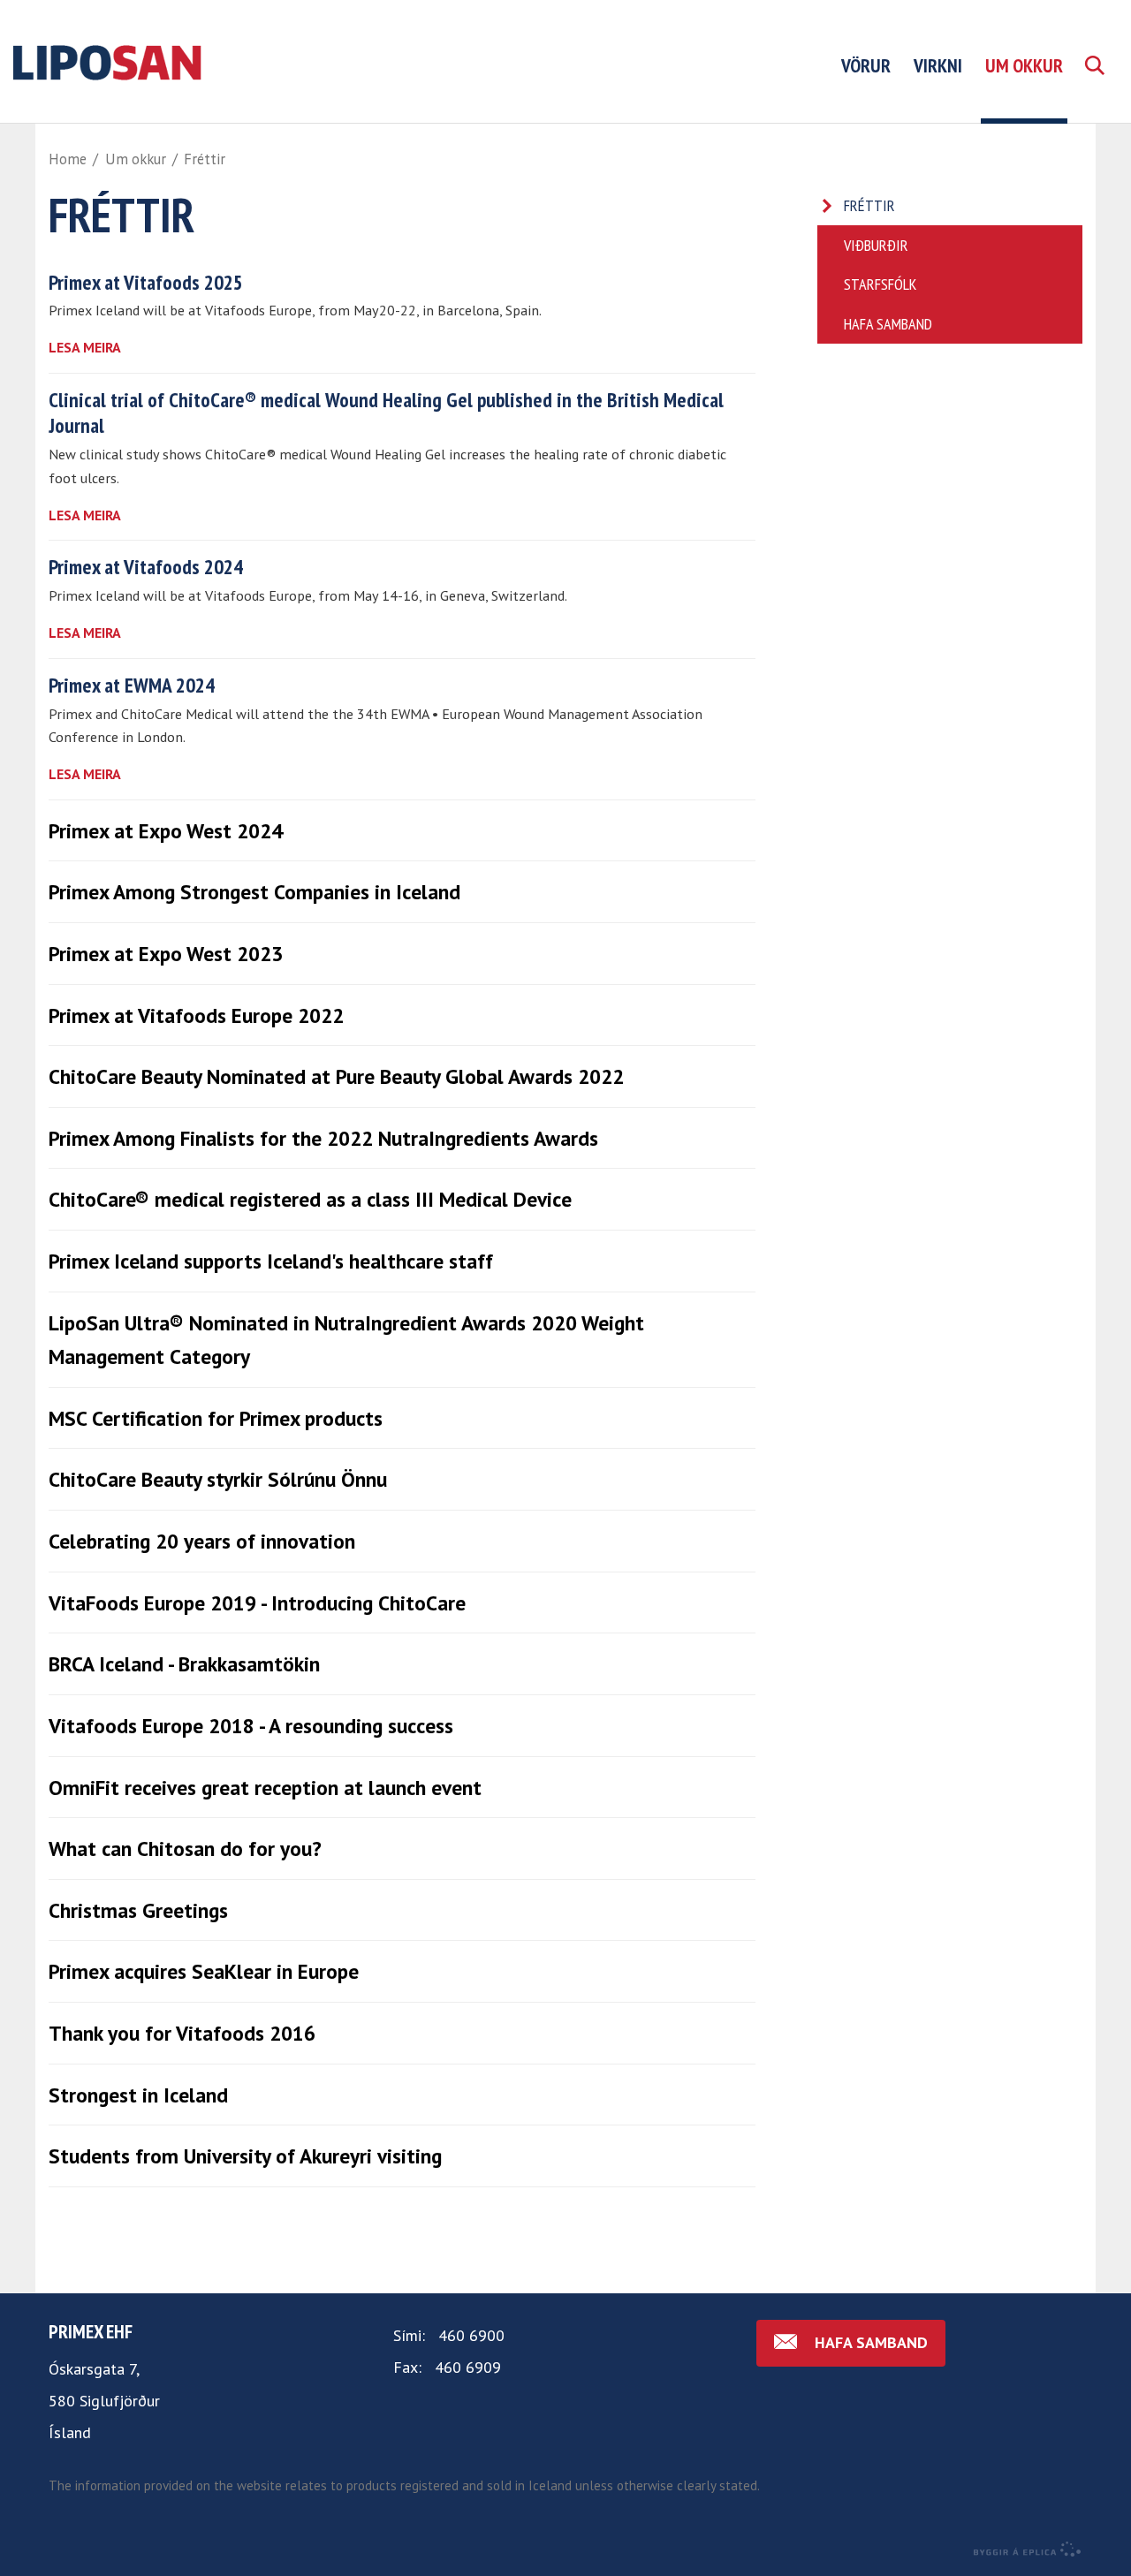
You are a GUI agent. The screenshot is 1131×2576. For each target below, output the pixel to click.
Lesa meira (85, 347)
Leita (1094, 86)
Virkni (938, 65)
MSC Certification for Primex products (216, 1418)
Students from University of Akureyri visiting (245, 2156)
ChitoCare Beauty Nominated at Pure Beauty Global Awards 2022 (336, 1076)
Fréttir (205, 159)
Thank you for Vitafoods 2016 (182, 2033)
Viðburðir (876, 245)
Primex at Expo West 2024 (166, 830)
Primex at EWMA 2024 (132, 685)
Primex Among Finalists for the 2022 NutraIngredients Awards (323, 1138)
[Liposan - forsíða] (190, 61)
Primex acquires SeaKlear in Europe (204, 1971)
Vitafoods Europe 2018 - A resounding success (251, 1725)
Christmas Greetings (138, 1910)
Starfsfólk (880, 284)
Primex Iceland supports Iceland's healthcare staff (271, 1261)
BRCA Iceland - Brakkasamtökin (184, 1663)
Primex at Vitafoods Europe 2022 (196, 1015)
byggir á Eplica (1028, 2549)
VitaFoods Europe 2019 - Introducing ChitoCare (257, 1602)
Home (68, 159)
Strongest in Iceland (138, 2095)
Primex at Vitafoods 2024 (146, 566)
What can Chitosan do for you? (185, 1848)
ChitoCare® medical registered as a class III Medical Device (310, 1199)
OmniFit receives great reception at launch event (265, 1787)
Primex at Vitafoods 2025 (146, 282)
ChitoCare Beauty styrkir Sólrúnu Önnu (218, 1479)
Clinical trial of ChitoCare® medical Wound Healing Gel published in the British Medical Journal (386, 412)
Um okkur (136, 159)
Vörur (866, 65)
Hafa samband (888, 324)
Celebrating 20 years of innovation (202, 1541)
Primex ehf (91, 2331)
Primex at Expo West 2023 (166, 953)
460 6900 (471, 2335)
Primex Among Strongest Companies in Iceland (254, 891)
